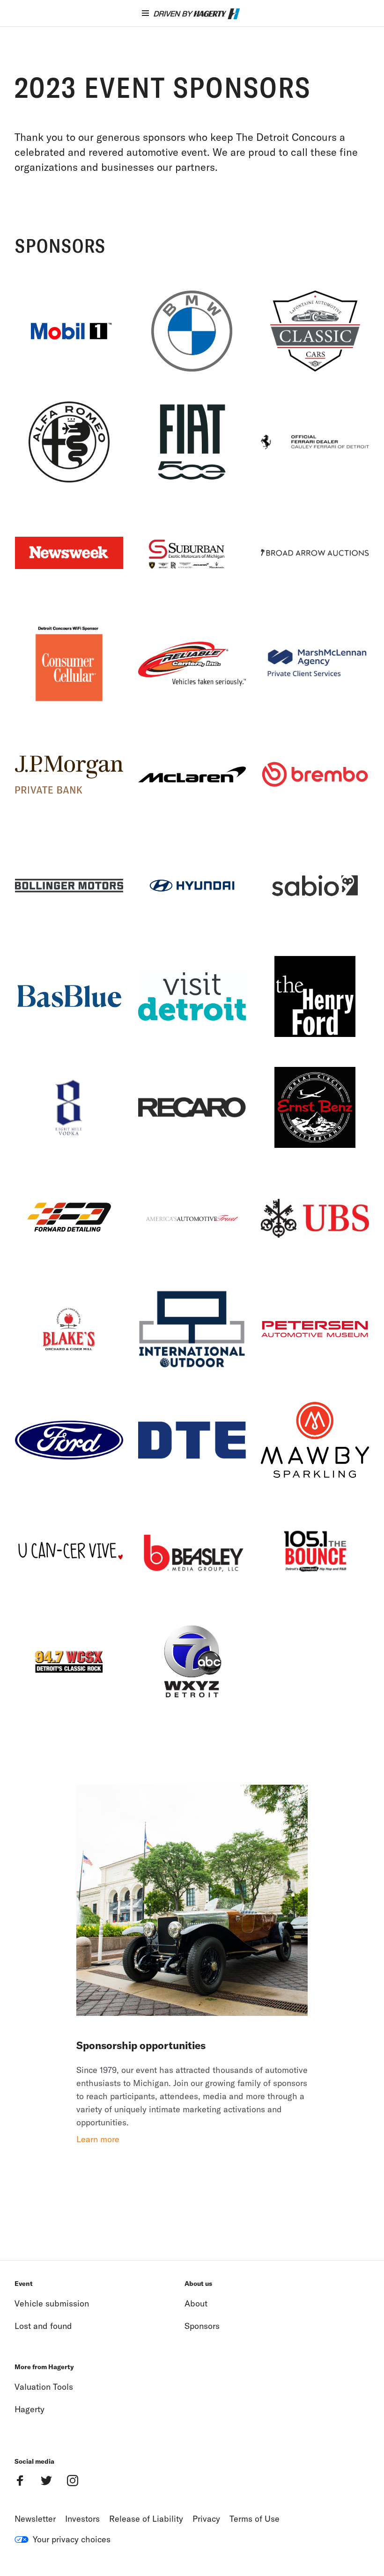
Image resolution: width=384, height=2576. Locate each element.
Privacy (206, 2519)
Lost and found (43, 2326)
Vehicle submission (52, 2303)
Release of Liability (146, 2519)
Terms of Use (255, 2519)
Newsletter (35, 2519)
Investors (82, 2519)
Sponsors (202, 2326)
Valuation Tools (44, 2387)
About (196, 2303)
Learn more (98, 2139)
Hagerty (30, 2409)
